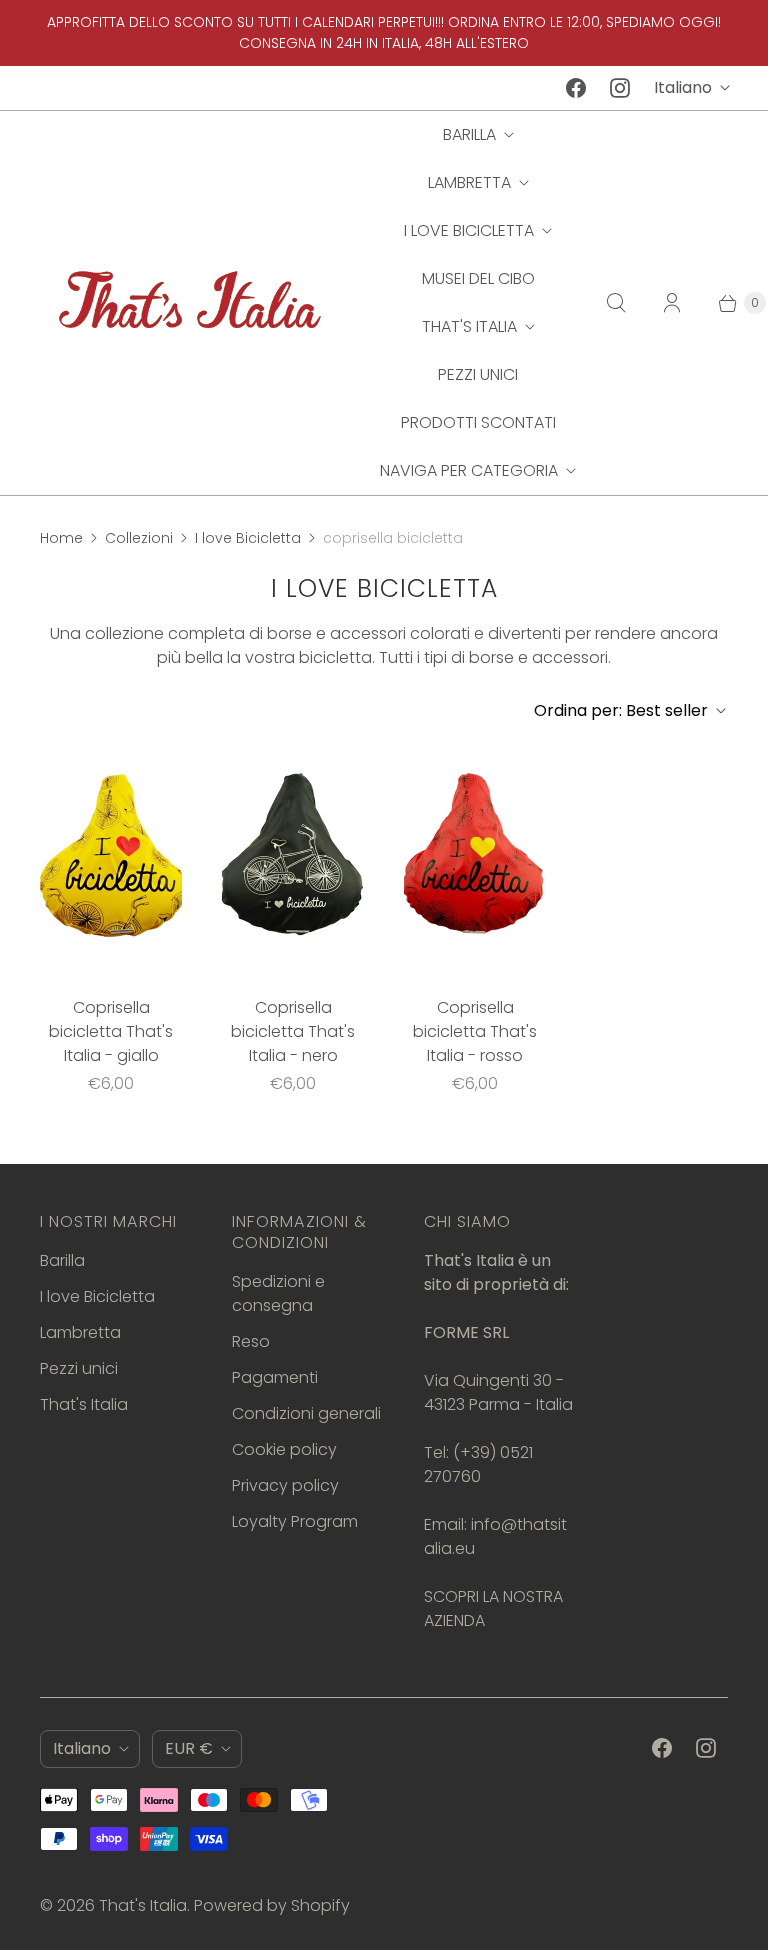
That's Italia (469, 326)
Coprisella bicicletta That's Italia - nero (293, 1031)
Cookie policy (284, 1449)
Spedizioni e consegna (278, 1293)
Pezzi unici (478, 374)
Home (61, 538)
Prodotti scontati (478, 422)
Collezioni (139, 538)
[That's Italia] (190, 302)
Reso (251, 1341)
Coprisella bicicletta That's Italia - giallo (111, 1031)
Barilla (469, 134)
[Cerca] (616, 303)
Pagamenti (275, 1377)
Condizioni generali (306, 1413)
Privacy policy (285, 1485)
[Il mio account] (672, 303)
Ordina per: (621, 710)
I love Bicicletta (469, 230)
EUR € (189, 1748)
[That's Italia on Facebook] (576, 88)
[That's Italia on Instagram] (620, 88)
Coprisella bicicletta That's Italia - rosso (475, 1031)
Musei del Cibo (478, 278)
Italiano (683, 87)
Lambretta (469, 182)
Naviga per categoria (469, 470)
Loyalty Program (295, 1521)
